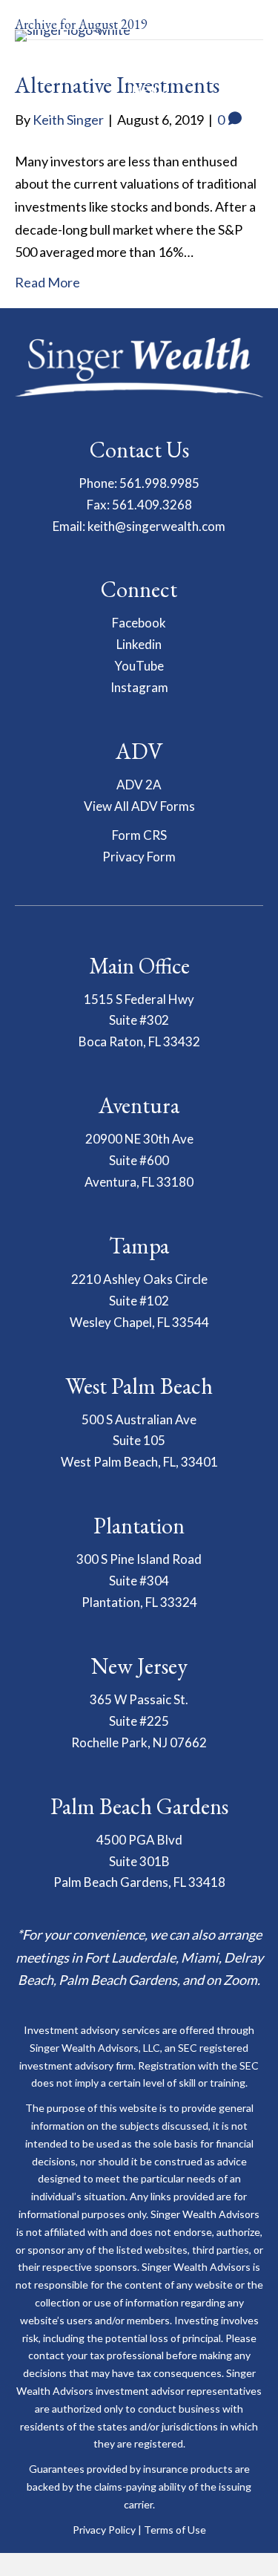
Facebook (139, 623)
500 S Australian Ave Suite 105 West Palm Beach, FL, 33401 (139, 1441)
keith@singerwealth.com (156, 526)
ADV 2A (139, 785)
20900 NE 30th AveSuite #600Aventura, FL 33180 (139, 1160)
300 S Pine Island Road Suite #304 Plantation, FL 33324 (139, 1581)
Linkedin (139, 644)
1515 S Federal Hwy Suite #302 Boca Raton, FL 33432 (139, 1021)
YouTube (139, 666)
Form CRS (139, 835)
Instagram (139, 687)
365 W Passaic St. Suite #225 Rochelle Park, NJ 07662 (139, 1721)
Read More (47, 282)
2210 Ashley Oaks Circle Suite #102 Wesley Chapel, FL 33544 (139, 1301)
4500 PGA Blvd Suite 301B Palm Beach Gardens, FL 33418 (139, 1861)
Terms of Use (175, 2530)
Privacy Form (139, 857)
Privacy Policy (104, 2530)
